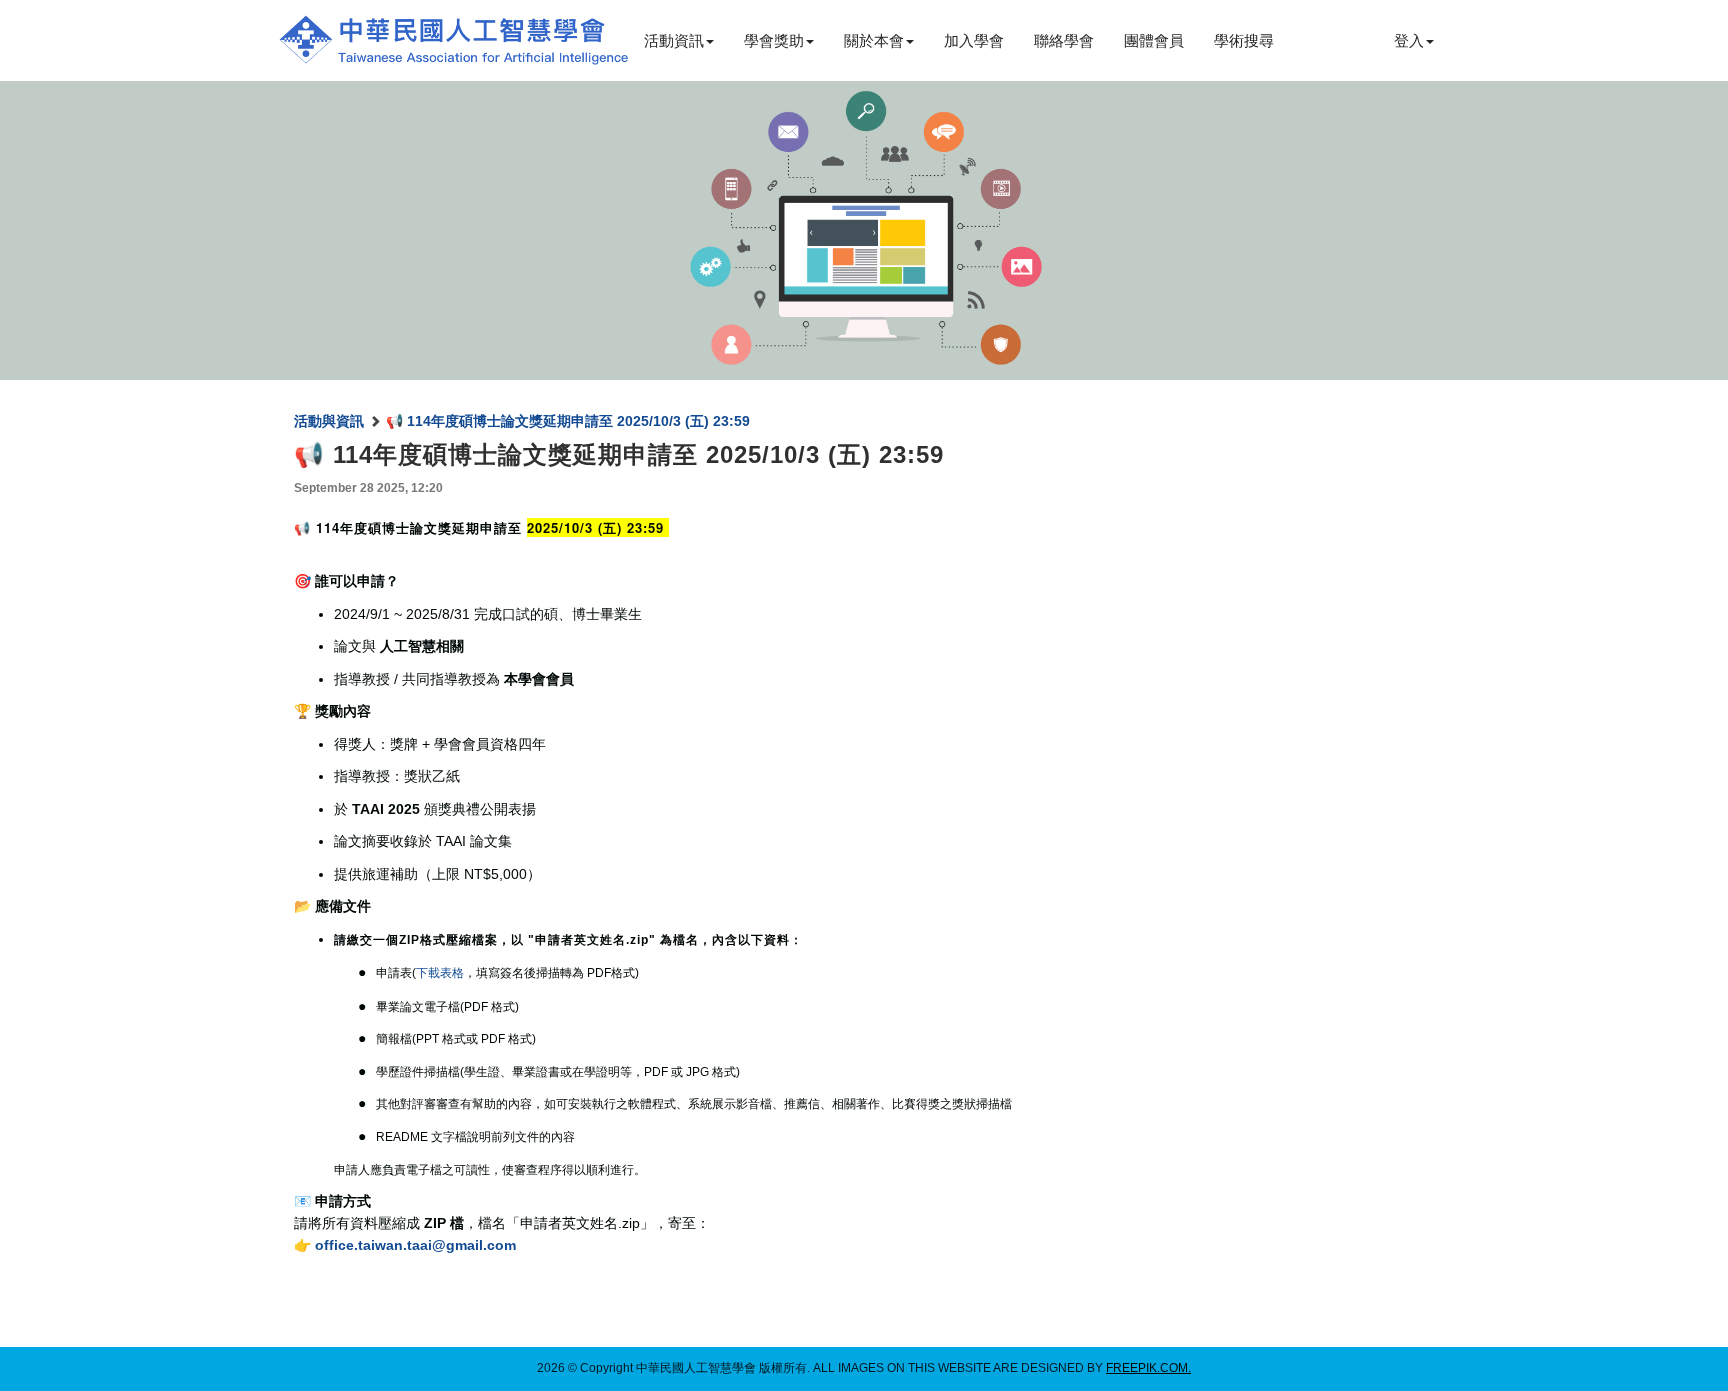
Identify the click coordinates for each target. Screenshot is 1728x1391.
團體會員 (1154, 40)
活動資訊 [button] (674, 40)
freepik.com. (1148, 1368)
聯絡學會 (1064, 40)
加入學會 (974, 40)
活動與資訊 (329, 421)
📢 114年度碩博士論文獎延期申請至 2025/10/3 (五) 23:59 (568, 421)
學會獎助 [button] (774, 40)
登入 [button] (1409, 40)
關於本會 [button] (874, 40)
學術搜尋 (1244, 40)
